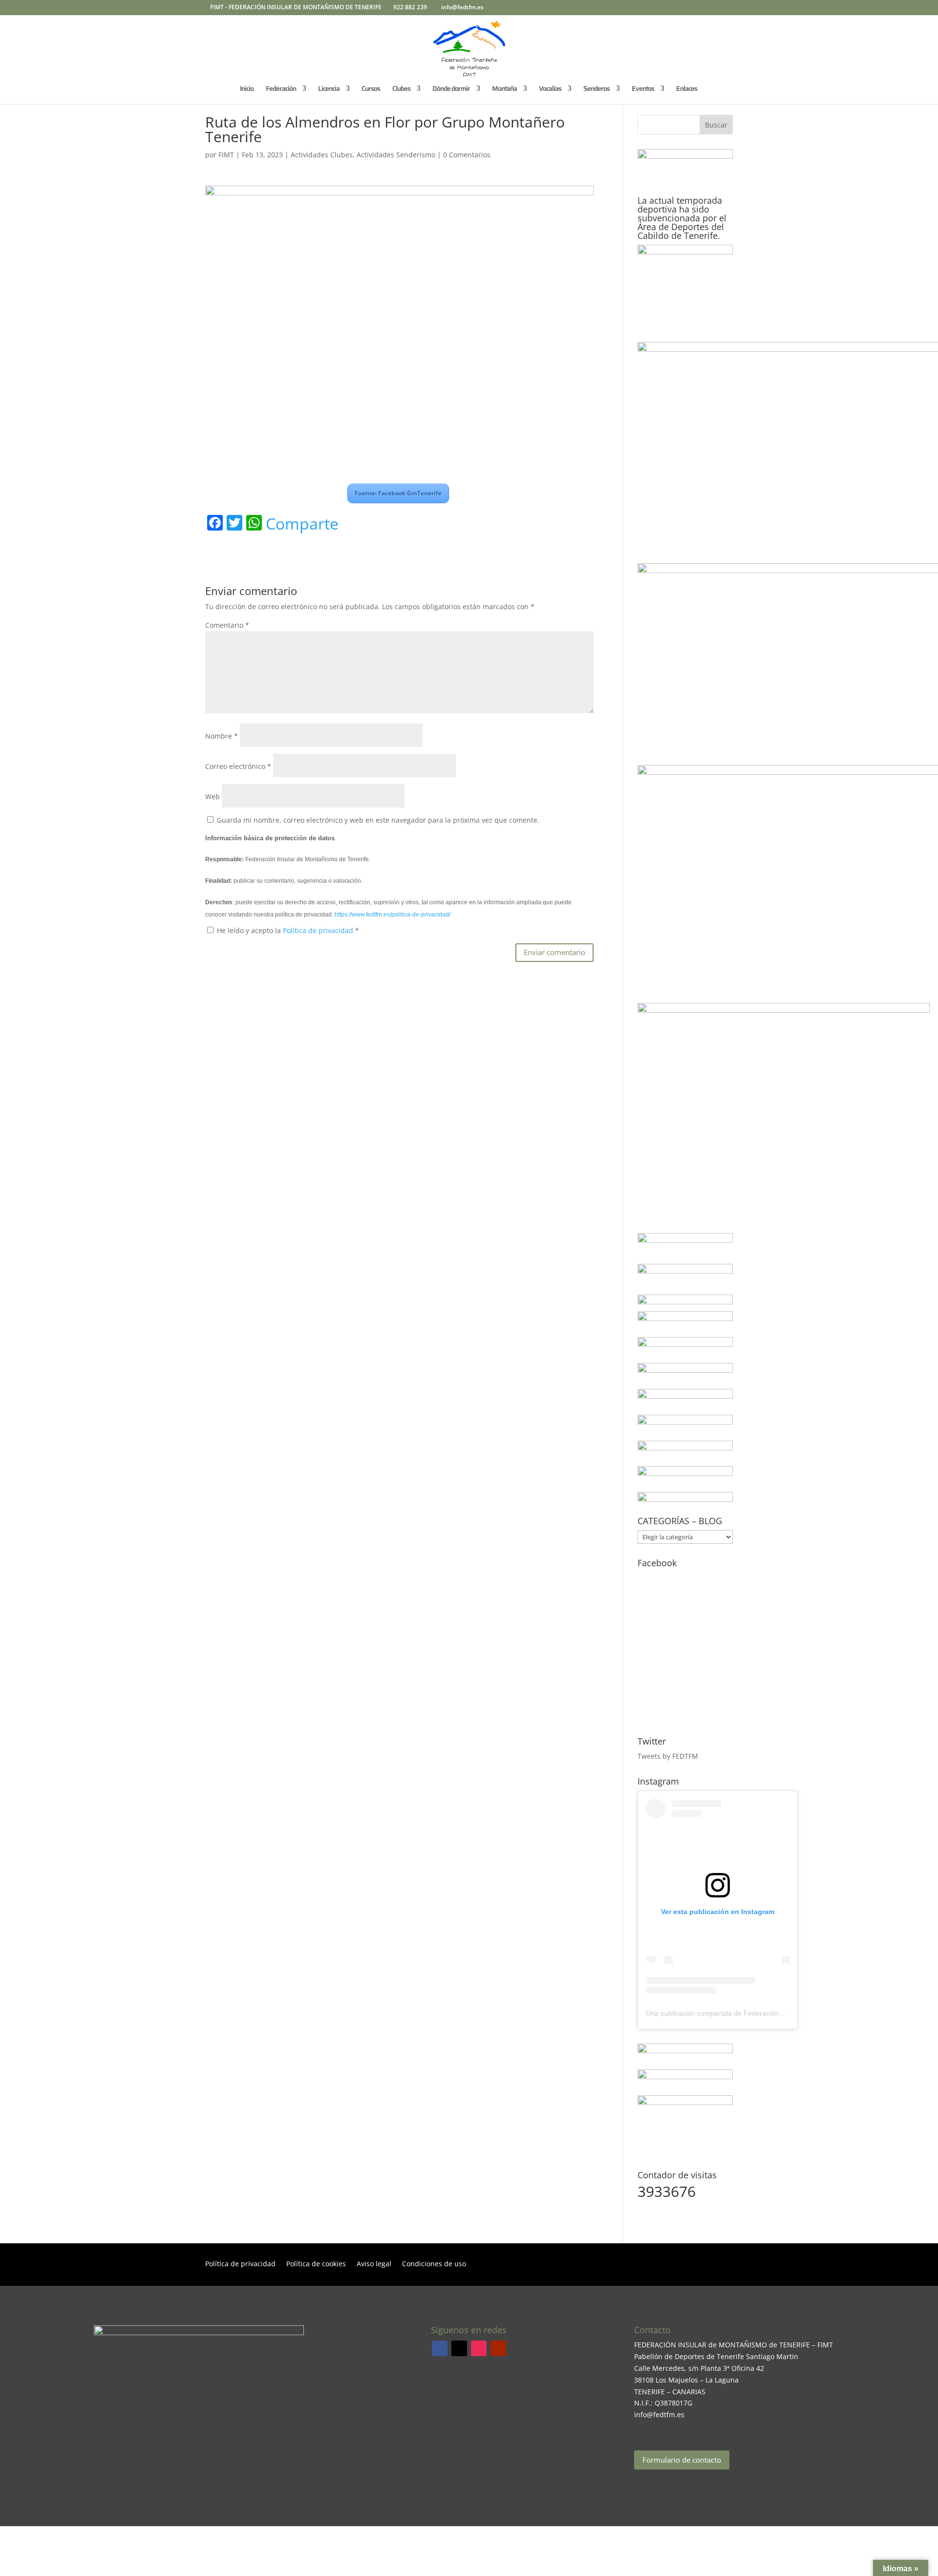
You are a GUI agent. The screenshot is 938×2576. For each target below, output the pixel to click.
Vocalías (550, 89)
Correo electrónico (238, 766)
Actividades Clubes (322, 155)
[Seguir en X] (459, 2348)
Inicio (247, 89)
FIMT (226, 155)
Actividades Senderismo (396, 155)
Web (213, 797)
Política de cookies (316, 2264)
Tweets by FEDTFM (668, 1756)
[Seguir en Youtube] (498, 2348)
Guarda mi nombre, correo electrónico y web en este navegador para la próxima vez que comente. (378, 820)
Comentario (227, 625)
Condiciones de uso (434, 2264)
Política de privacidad (319, 930)
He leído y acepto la (288, 930)
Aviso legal (374, 2264)
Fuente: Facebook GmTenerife (398, 493)
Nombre (222, 736)
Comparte (302, 524)
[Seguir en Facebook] (440, 2348)
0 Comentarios (467, 155)
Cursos (371, 89)
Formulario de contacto (682, 2460)
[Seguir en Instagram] (479, 2348)
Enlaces (687, 89)
